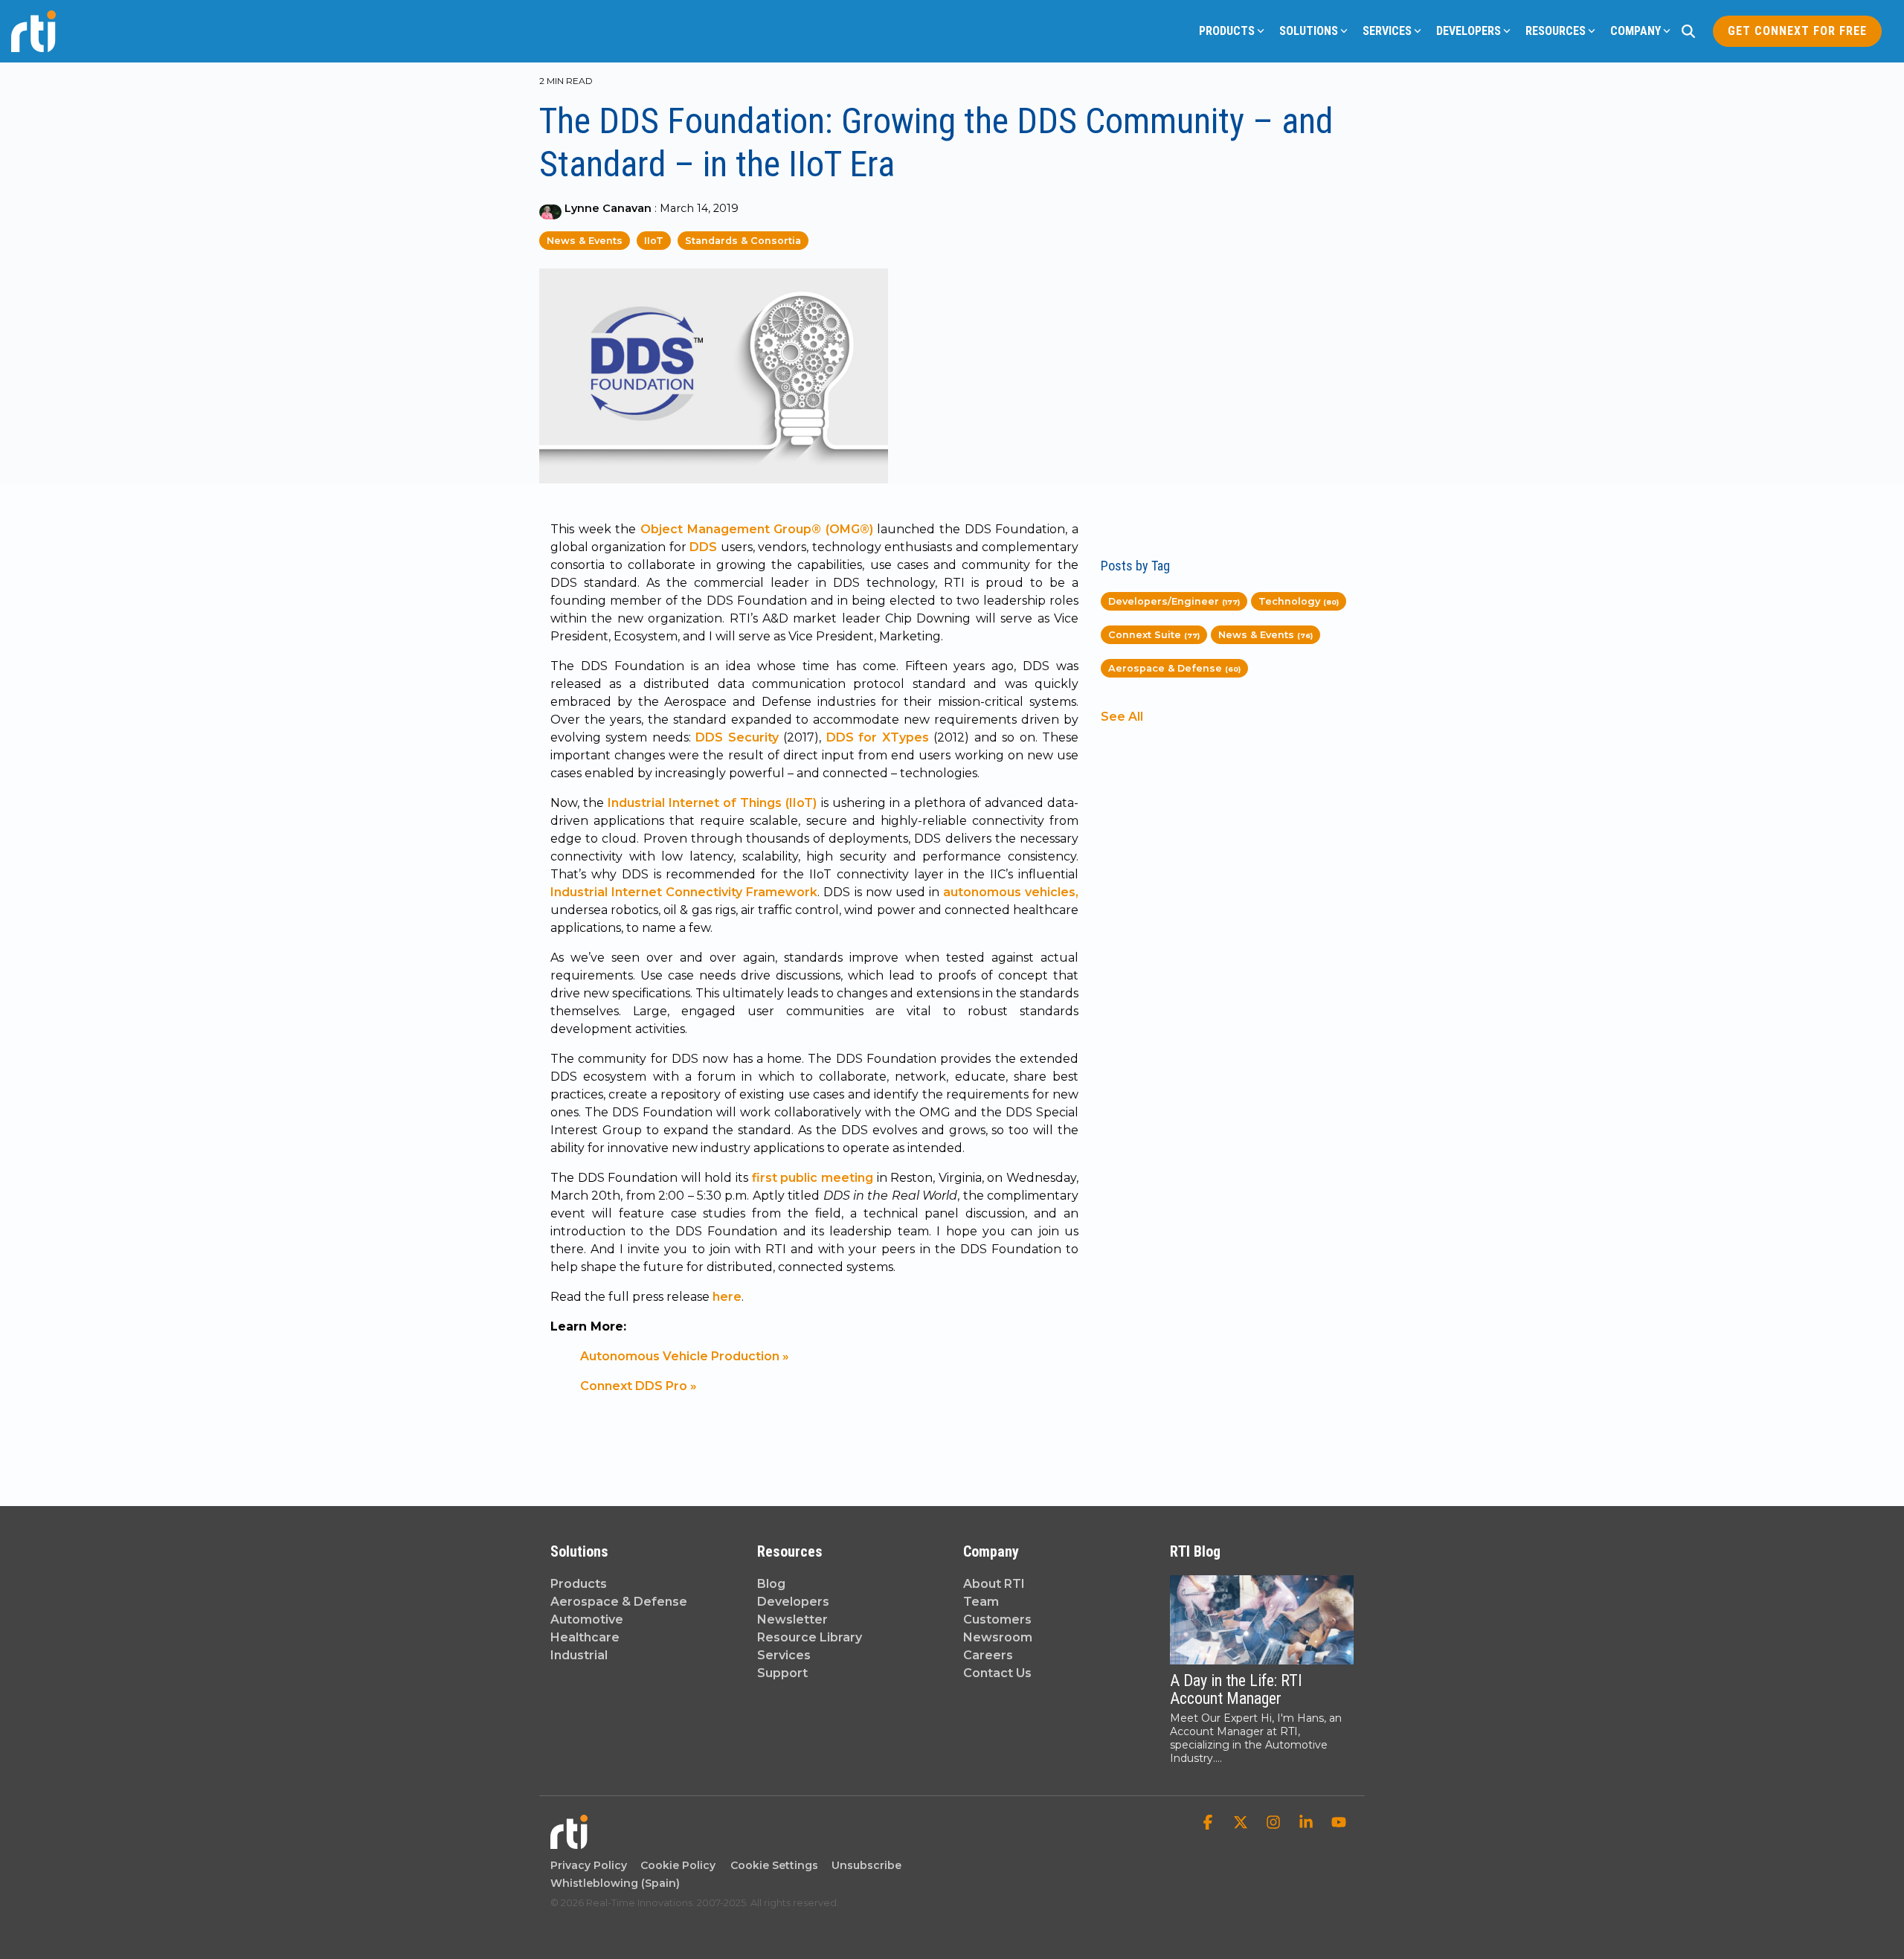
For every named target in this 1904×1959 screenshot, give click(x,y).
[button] (1209, 1824)
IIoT (654, 241)
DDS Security (737, 737)
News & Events (585, 241)
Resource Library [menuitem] (810, 1637)
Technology (1299, 601)
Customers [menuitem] (997, 1619)
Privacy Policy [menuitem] (589, 1865)
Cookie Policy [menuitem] (675, 1865)
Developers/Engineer (1174, 601)
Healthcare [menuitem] (585, 1637)
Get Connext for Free (1797, 31)
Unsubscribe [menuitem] (863, 1865)
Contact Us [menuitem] (997, 1673)
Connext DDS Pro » (639, 1386)
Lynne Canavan (608, 208)
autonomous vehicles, (1011, 892)
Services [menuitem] (784, 1655)
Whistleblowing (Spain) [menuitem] (615, 1883)
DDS (703, 547)
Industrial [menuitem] (579, 1655)
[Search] (1688, 31)
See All (1122, 717)
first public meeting (813, 1178)
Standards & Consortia (743, 241)
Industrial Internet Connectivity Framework (684, 892)
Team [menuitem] (981, 1602)
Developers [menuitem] (793, 1602)
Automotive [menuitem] (587, 1619)
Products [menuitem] (579, 1584)
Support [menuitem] (782, 1673)
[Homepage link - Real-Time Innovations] (569, 1842)
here (727, 1297)
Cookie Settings (774, 1865)
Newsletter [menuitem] (792, 1619)
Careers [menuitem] (988, 1655)
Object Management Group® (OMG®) (757, 529)
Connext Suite (1154, 635)
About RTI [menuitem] (994, 1584)
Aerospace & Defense (1174, 668)
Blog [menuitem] (771, 1584)
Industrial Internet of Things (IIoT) (712, 803)
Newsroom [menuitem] (998, 1637)
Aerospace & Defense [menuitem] (619, 1602)
